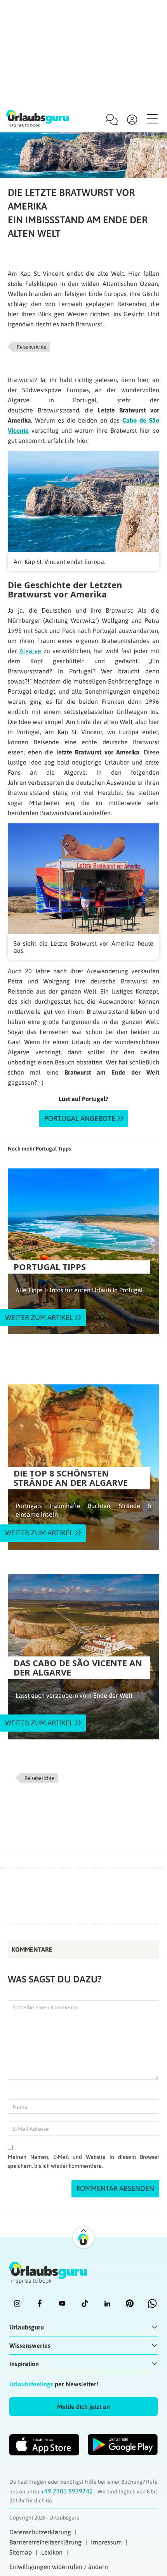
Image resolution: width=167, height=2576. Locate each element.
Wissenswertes (30, 2345)
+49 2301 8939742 (68, 2491)
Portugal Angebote (80, 1118)
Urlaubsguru (27, 2327)
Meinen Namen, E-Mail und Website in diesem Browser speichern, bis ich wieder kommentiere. (83, 2161)
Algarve (30, 651)
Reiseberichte (31, 347)
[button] (83, 2407)
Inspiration (24, 2364)
